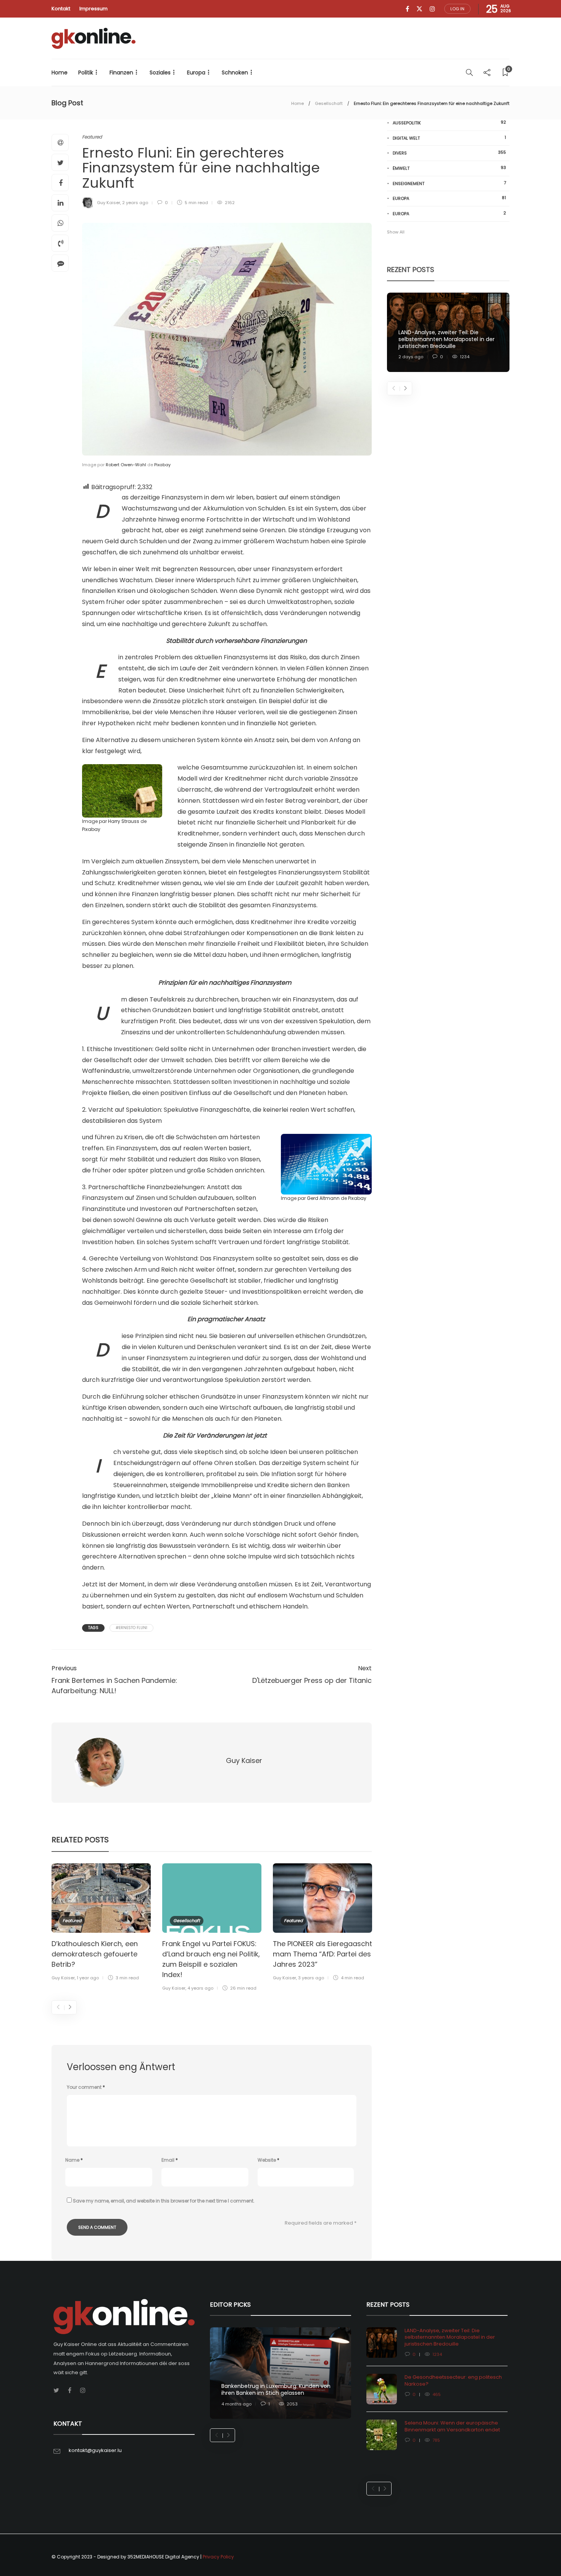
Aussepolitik (449, 123)
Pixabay (162, 465)
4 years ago (200, 1988)
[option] (101, 1923)
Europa (196, 72)
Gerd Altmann (323, 1198)
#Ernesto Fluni (131, 1628)
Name (74, 2160)
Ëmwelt (449, 168)
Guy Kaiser (109, 203)
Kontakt (61, 9)
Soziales (160, 72)
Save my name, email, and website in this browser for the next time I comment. (164, 2201)
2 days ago (411, 357)
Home (60, 72)
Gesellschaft (329, 103)
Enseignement (449, 183)
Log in (457, 9)
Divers (449, 153)
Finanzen (121, 72)
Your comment (86, 2087)
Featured (92, 137)
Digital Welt (449, 138)
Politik (86, 72)
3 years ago (311, 1978)
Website (268, 2160)
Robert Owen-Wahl (126, 465)
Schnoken (235, 72)
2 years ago (135, 203)
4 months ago (236, 2404)
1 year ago (88, 1978)
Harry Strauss (124, 821)
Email (170, 2160)
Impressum (93, 9)
